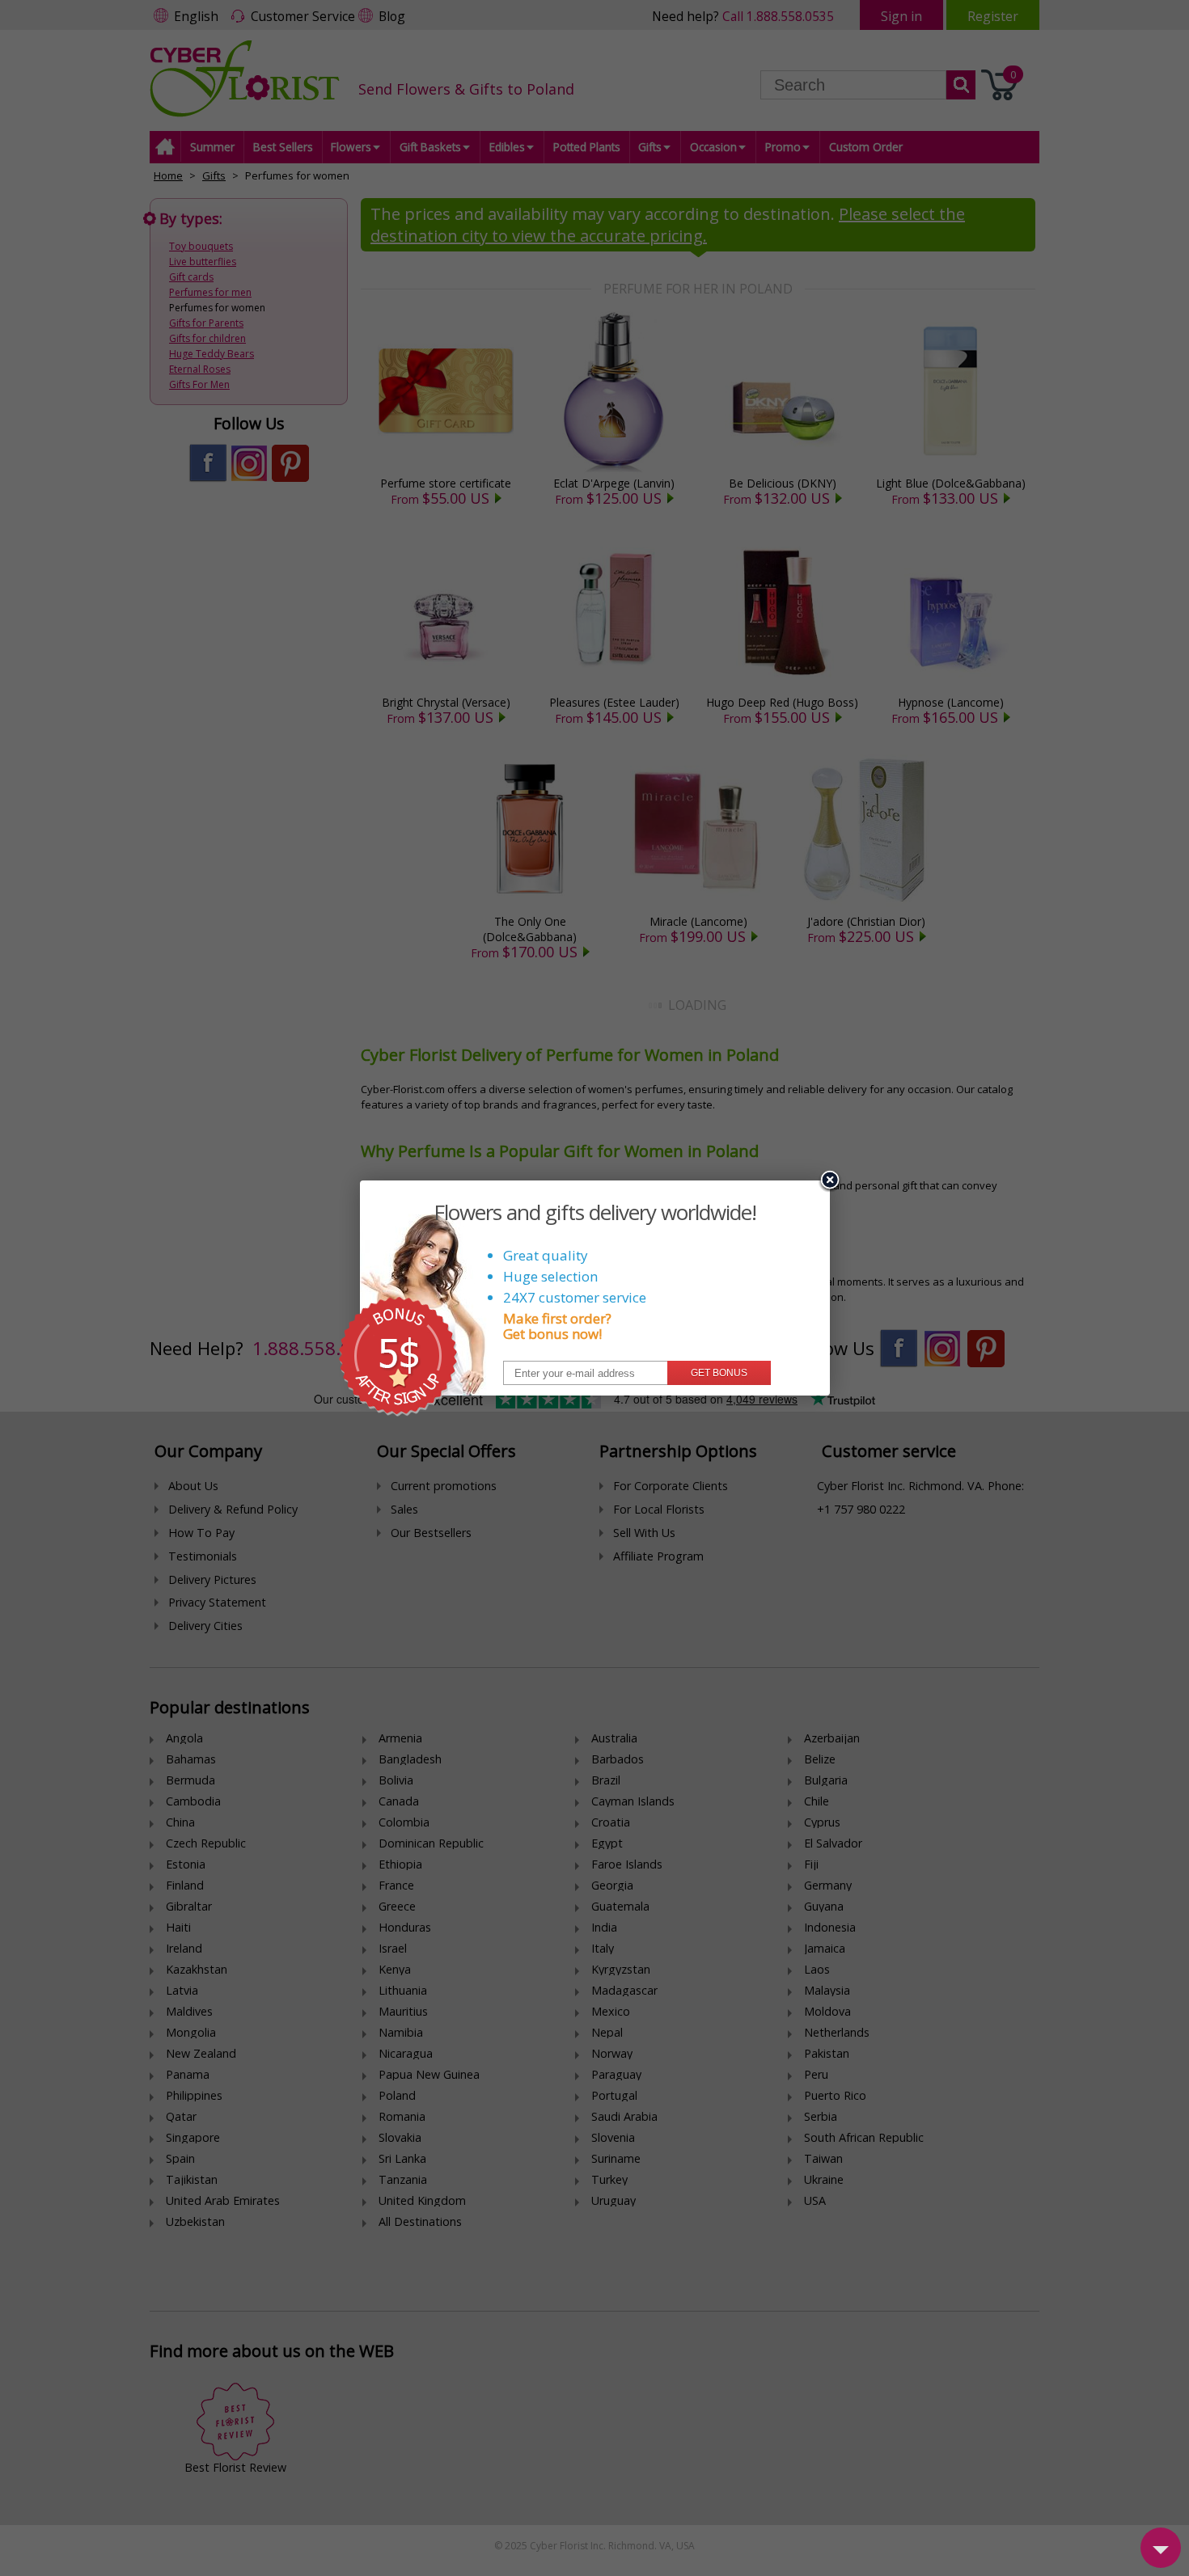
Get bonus (719, 1373)
